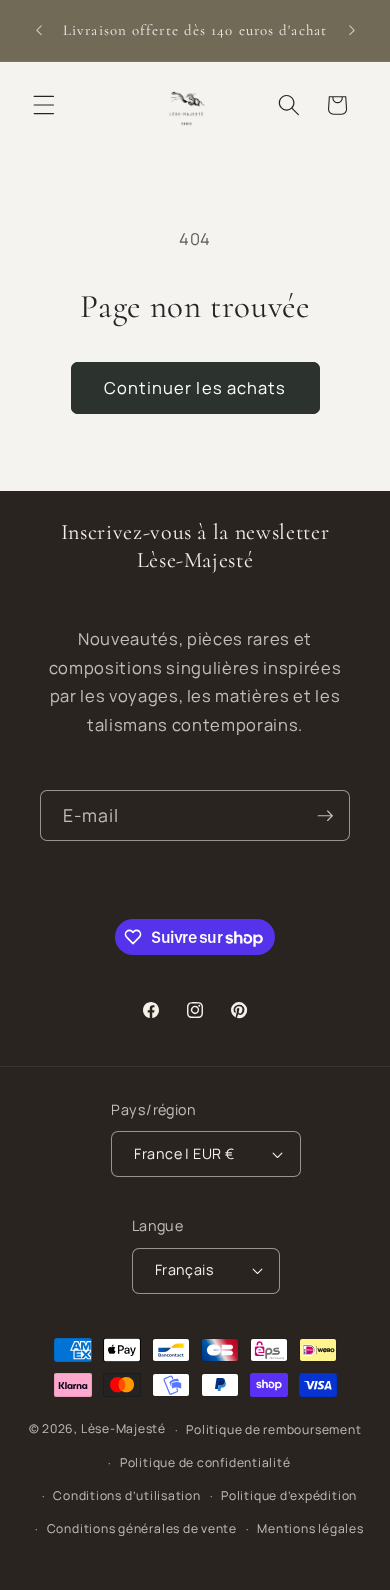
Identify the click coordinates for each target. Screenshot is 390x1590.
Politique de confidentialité (205, 1462)
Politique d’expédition (289, 1495)
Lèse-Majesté (123, 1429)
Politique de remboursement (273, 1429)
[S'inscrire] (325, 816)
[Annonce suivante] (352, 31)
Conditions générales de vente (142, 1528)
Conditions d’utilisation (126, 1495)
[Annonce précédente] (39, 31)
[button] (44, 105)
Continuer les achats (195, 387)
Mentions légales (310, 1528)
